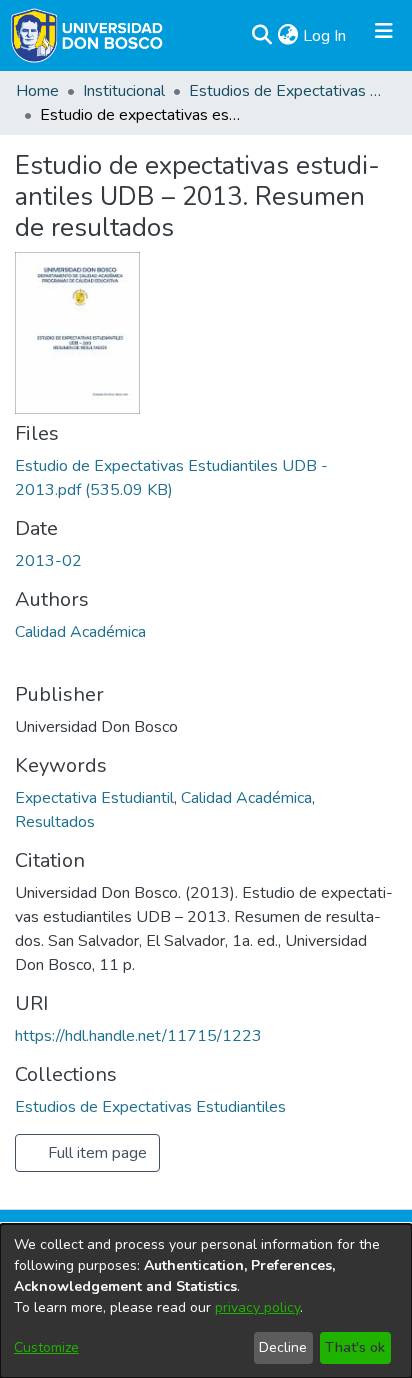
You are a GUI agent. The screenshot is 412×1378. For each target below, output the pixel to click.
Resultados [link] (55, 822)
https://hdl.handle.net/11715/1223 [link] (138, 1036)
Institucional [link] (124, 91)
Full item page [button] (95, 1153)
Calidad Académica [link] (80, 632)
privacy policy (257, 1307)
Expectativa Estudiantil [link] (94, 798)
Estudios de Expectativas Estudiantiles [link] (289, 91)
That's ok (355, 1347)
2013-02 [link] (48, 561)
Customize (46, 1347)
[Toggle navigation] (384, 36)
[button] (261, 36)
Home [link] (37, 91)
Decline (283, 1347)
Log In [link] (325, 36)
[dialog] (206, 1301)
